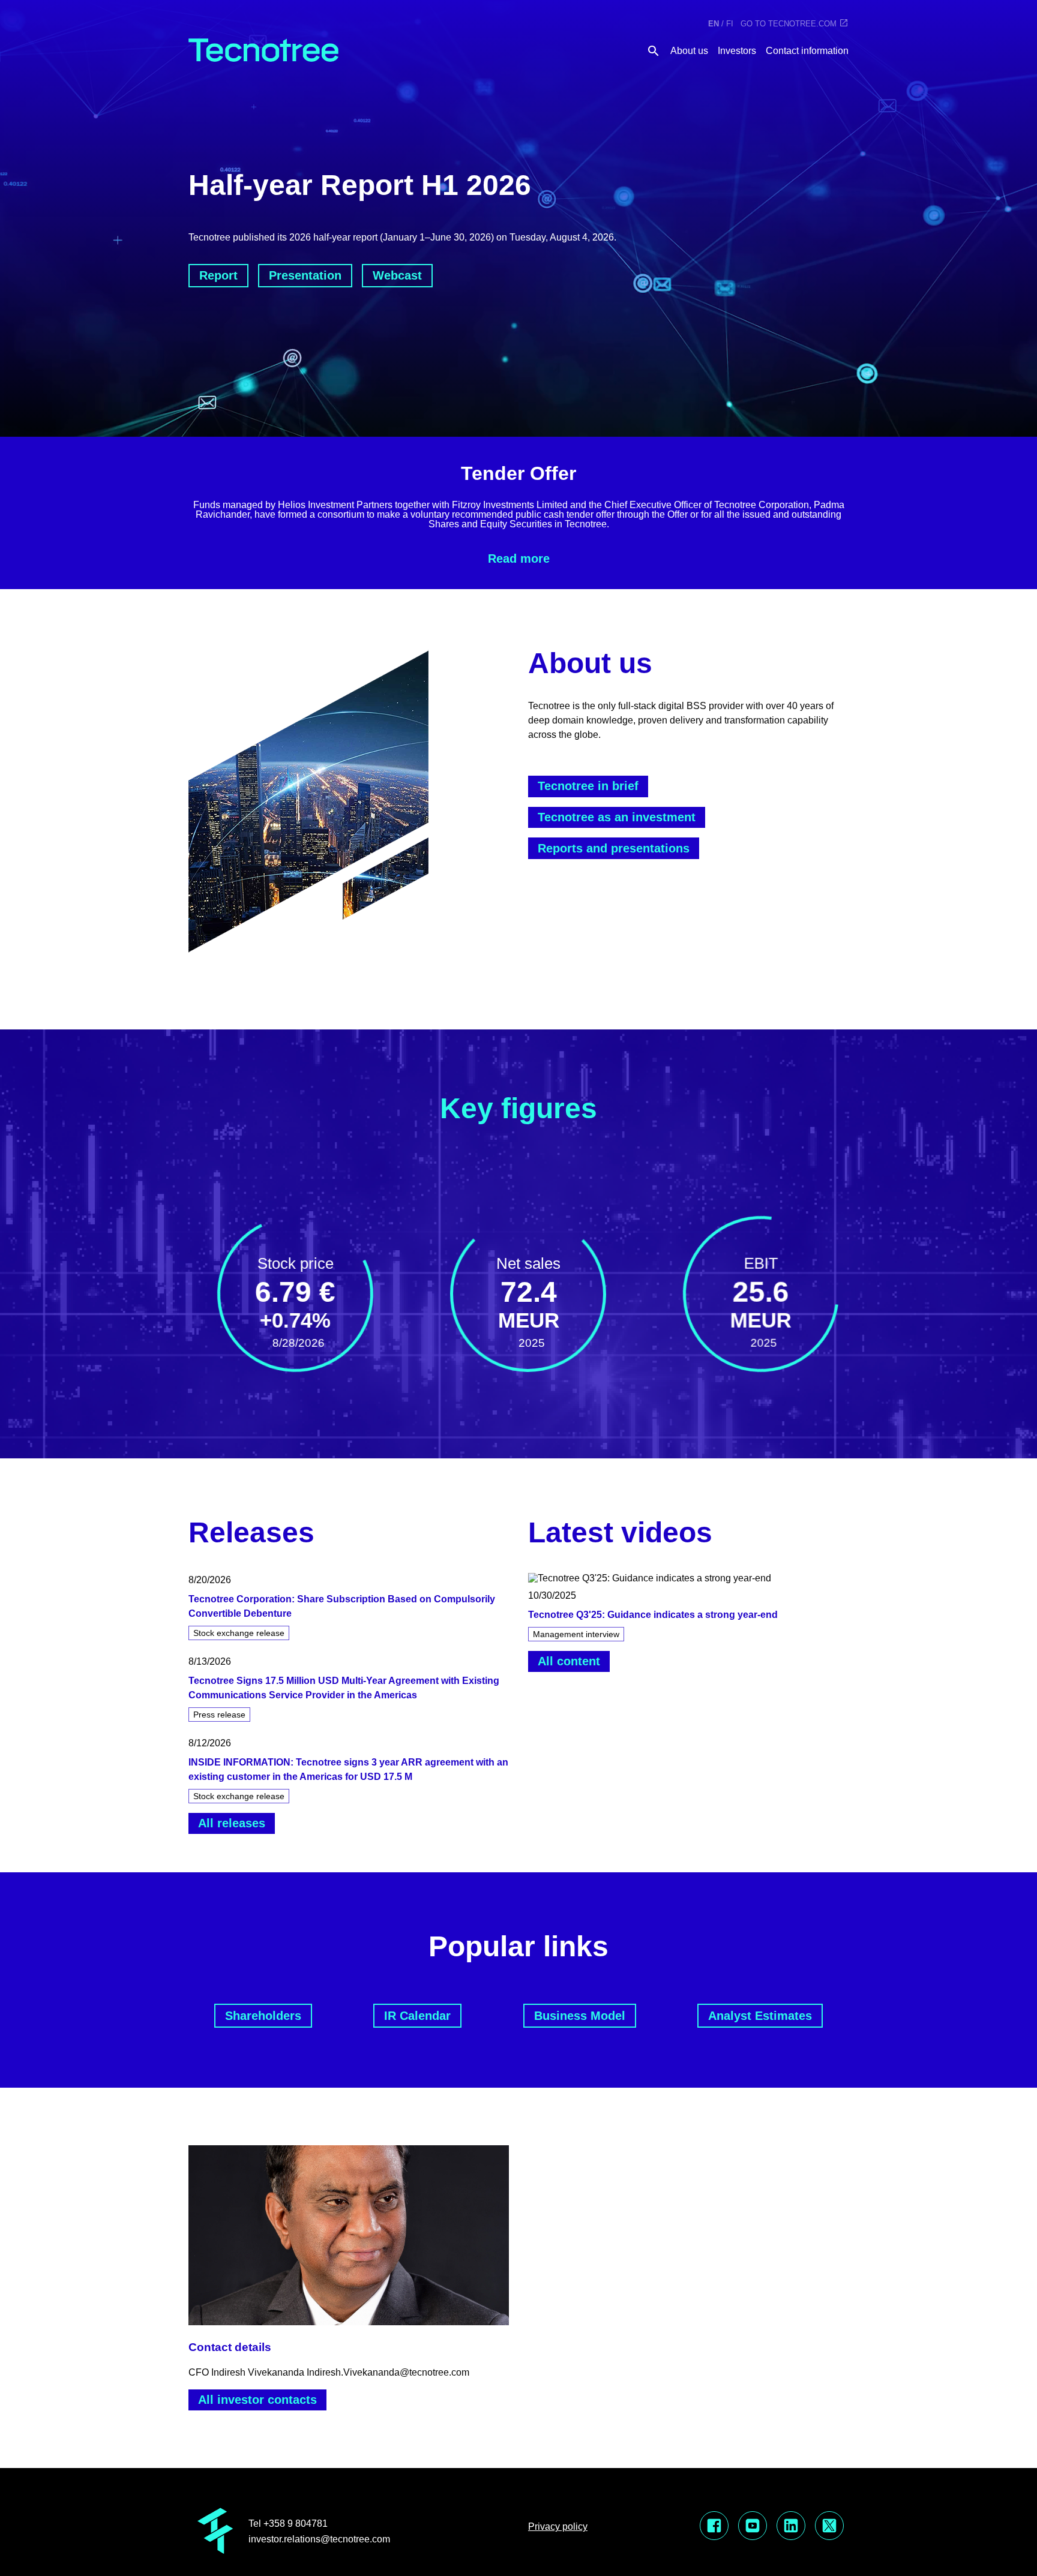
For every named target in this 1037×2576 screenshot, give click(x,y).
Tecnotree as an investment (617, 817)
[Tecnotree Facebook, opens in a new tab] (714, 2527)
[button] (349, 1609)
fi (730, 24)
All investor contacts (257, 2400)
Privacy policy (558, 2527)
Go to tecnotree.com (789, 24)
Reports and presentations (614, 848)
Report (218, 275)
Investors (737, 51)
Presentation (305, 275)
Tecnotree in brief (588, 786)
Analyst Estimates (760, 2016)
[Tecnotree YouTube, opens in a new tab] (753, 2527)
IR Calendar (417, 2016)
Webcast (397, 275)
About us (689, 51)
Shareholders (263, 2016)
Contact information (807, 51)
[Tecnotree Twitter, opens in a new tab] (829, 2527)
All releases (232, 1823)
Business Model (580, 2016)
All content (569, 1661)
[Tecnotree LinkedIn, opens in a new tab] (791, 2527)
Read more (519, 559)
